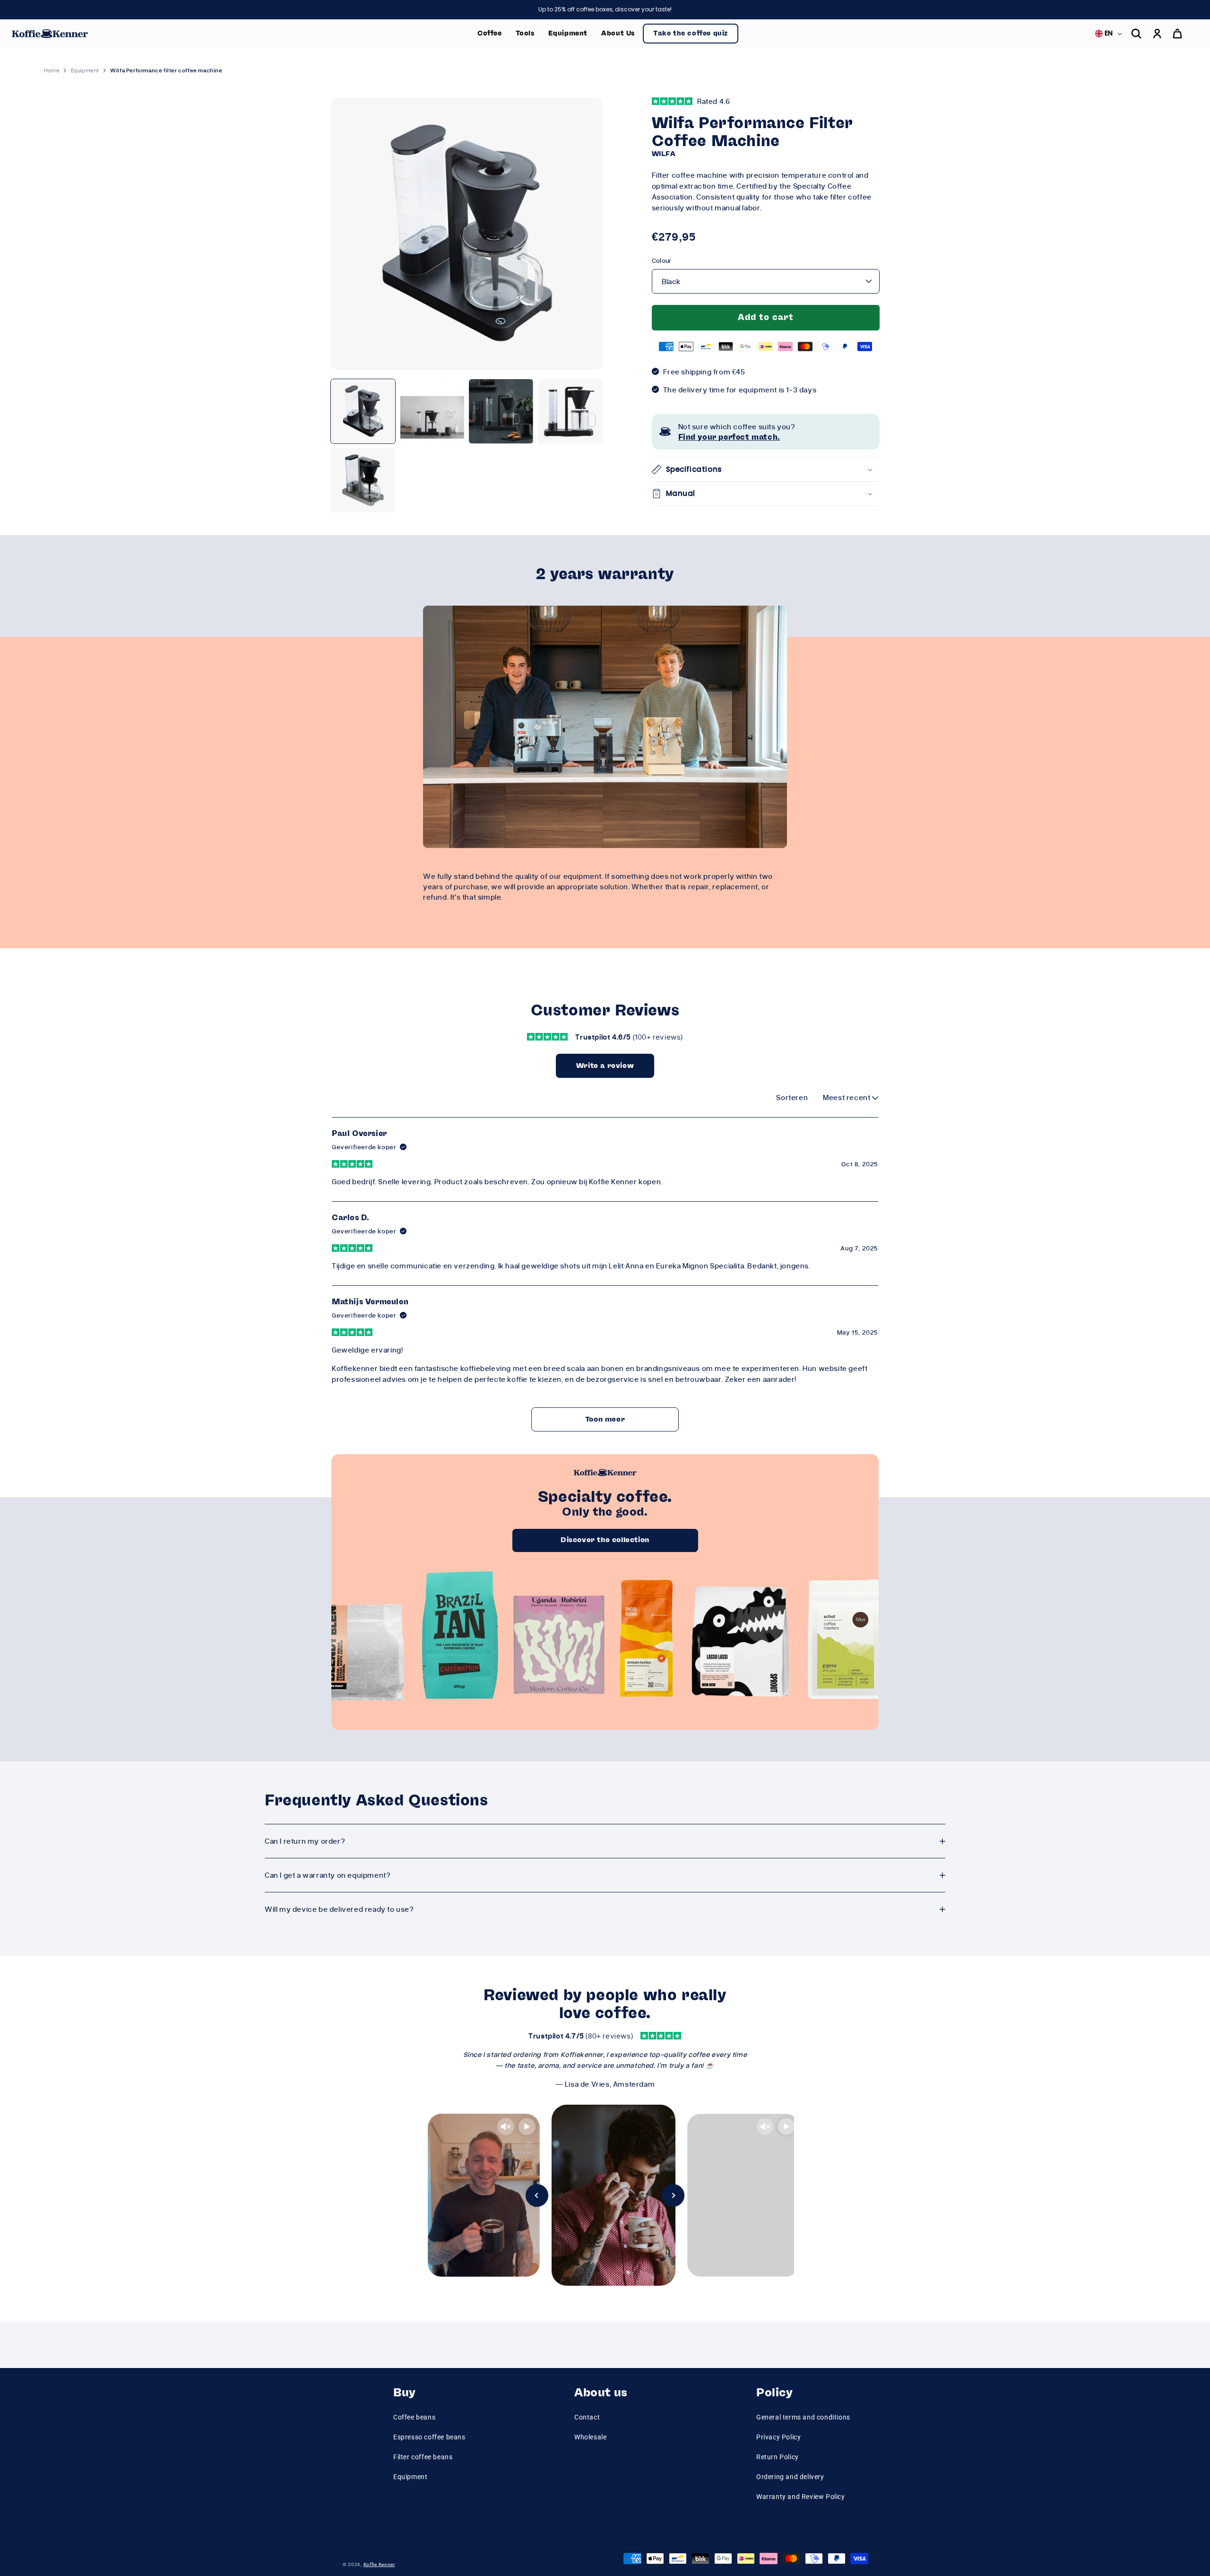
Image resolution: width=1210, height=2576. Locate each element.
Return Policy (778, 2457)
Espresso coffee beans (429, 2437)
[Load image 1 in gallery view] (363, 411)
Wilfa (664, 154)
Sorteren (792, 1097)
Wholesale (590, 2437)
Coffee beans (414, 2417)
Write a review (605, 1066)
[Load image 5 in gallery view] (363, 480)
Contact (587, 2417)
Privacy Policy (778, 2437)
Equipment (410, 2477)
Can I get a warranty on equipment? (328, 1875)
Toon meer (605, 1419)
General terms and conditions (803, 2417)
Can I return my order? (305, 1841)
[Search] (1136, 34)
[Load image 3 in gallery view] (501, 411)
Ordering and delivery (790, 2477)
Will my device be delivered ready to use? (339, 1909)
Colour (662, 260)
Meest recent (847, 1097)
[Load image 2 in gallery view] (432, 411)
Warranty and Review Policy (801, 2497)
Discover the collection (605, 1540)
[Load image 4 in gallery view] (570, 411)
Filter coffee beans (423, 2457)
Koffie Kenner (379, 2564)
